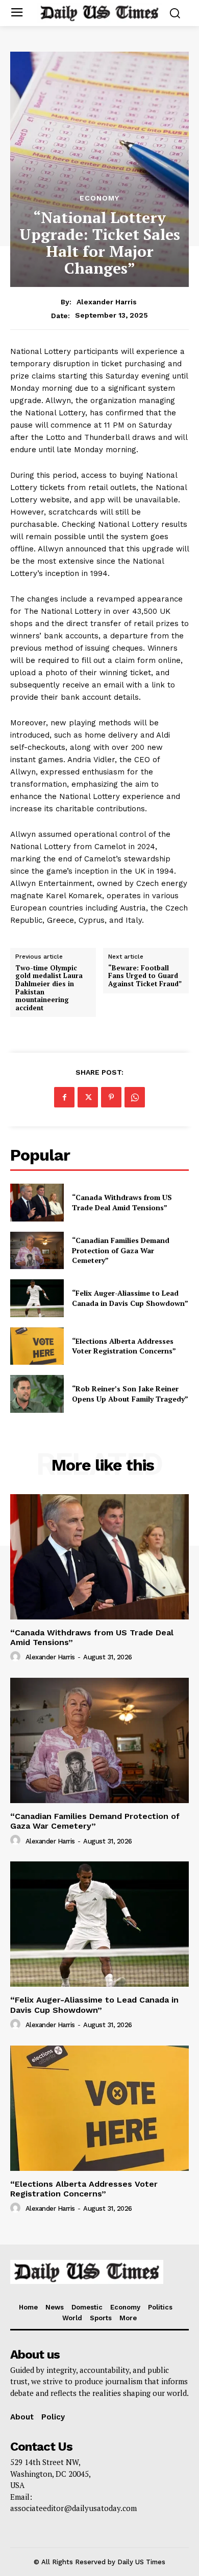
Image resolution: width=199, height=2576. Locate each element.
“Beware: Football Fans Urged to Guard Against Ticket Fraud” (145, 976)
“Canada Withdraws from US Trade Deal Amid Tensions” (122, 1202)
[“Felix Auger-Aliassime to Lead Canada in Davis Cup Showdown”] (37, 1298)
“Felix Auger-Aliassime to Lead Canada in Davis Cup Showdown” (130, 1298)
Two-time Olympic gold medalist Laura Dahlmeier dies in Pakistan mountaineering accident (49, 988)
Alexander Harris (107, 302)
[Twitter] (88, 1097)
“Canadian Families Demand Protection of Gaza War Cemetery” (121, 1250)
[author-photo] (17, 1657)
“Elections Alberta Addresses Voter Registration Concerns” (124, 1346)
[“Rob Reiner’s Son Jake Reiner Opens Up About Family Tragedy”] (37, 1394)
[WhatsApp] (135, 1097)
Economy (99, 198)
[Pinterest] (111, 1097)
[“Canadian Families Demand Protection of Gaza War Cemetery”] (37, 1251)
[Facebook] (64, 1097)
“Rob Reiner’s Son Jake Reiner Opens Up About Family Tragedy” (130, 1394)
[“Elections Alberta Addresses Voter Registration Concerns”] (37, 1346)
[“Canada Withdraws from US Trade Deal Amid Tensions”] (37, 1203)
